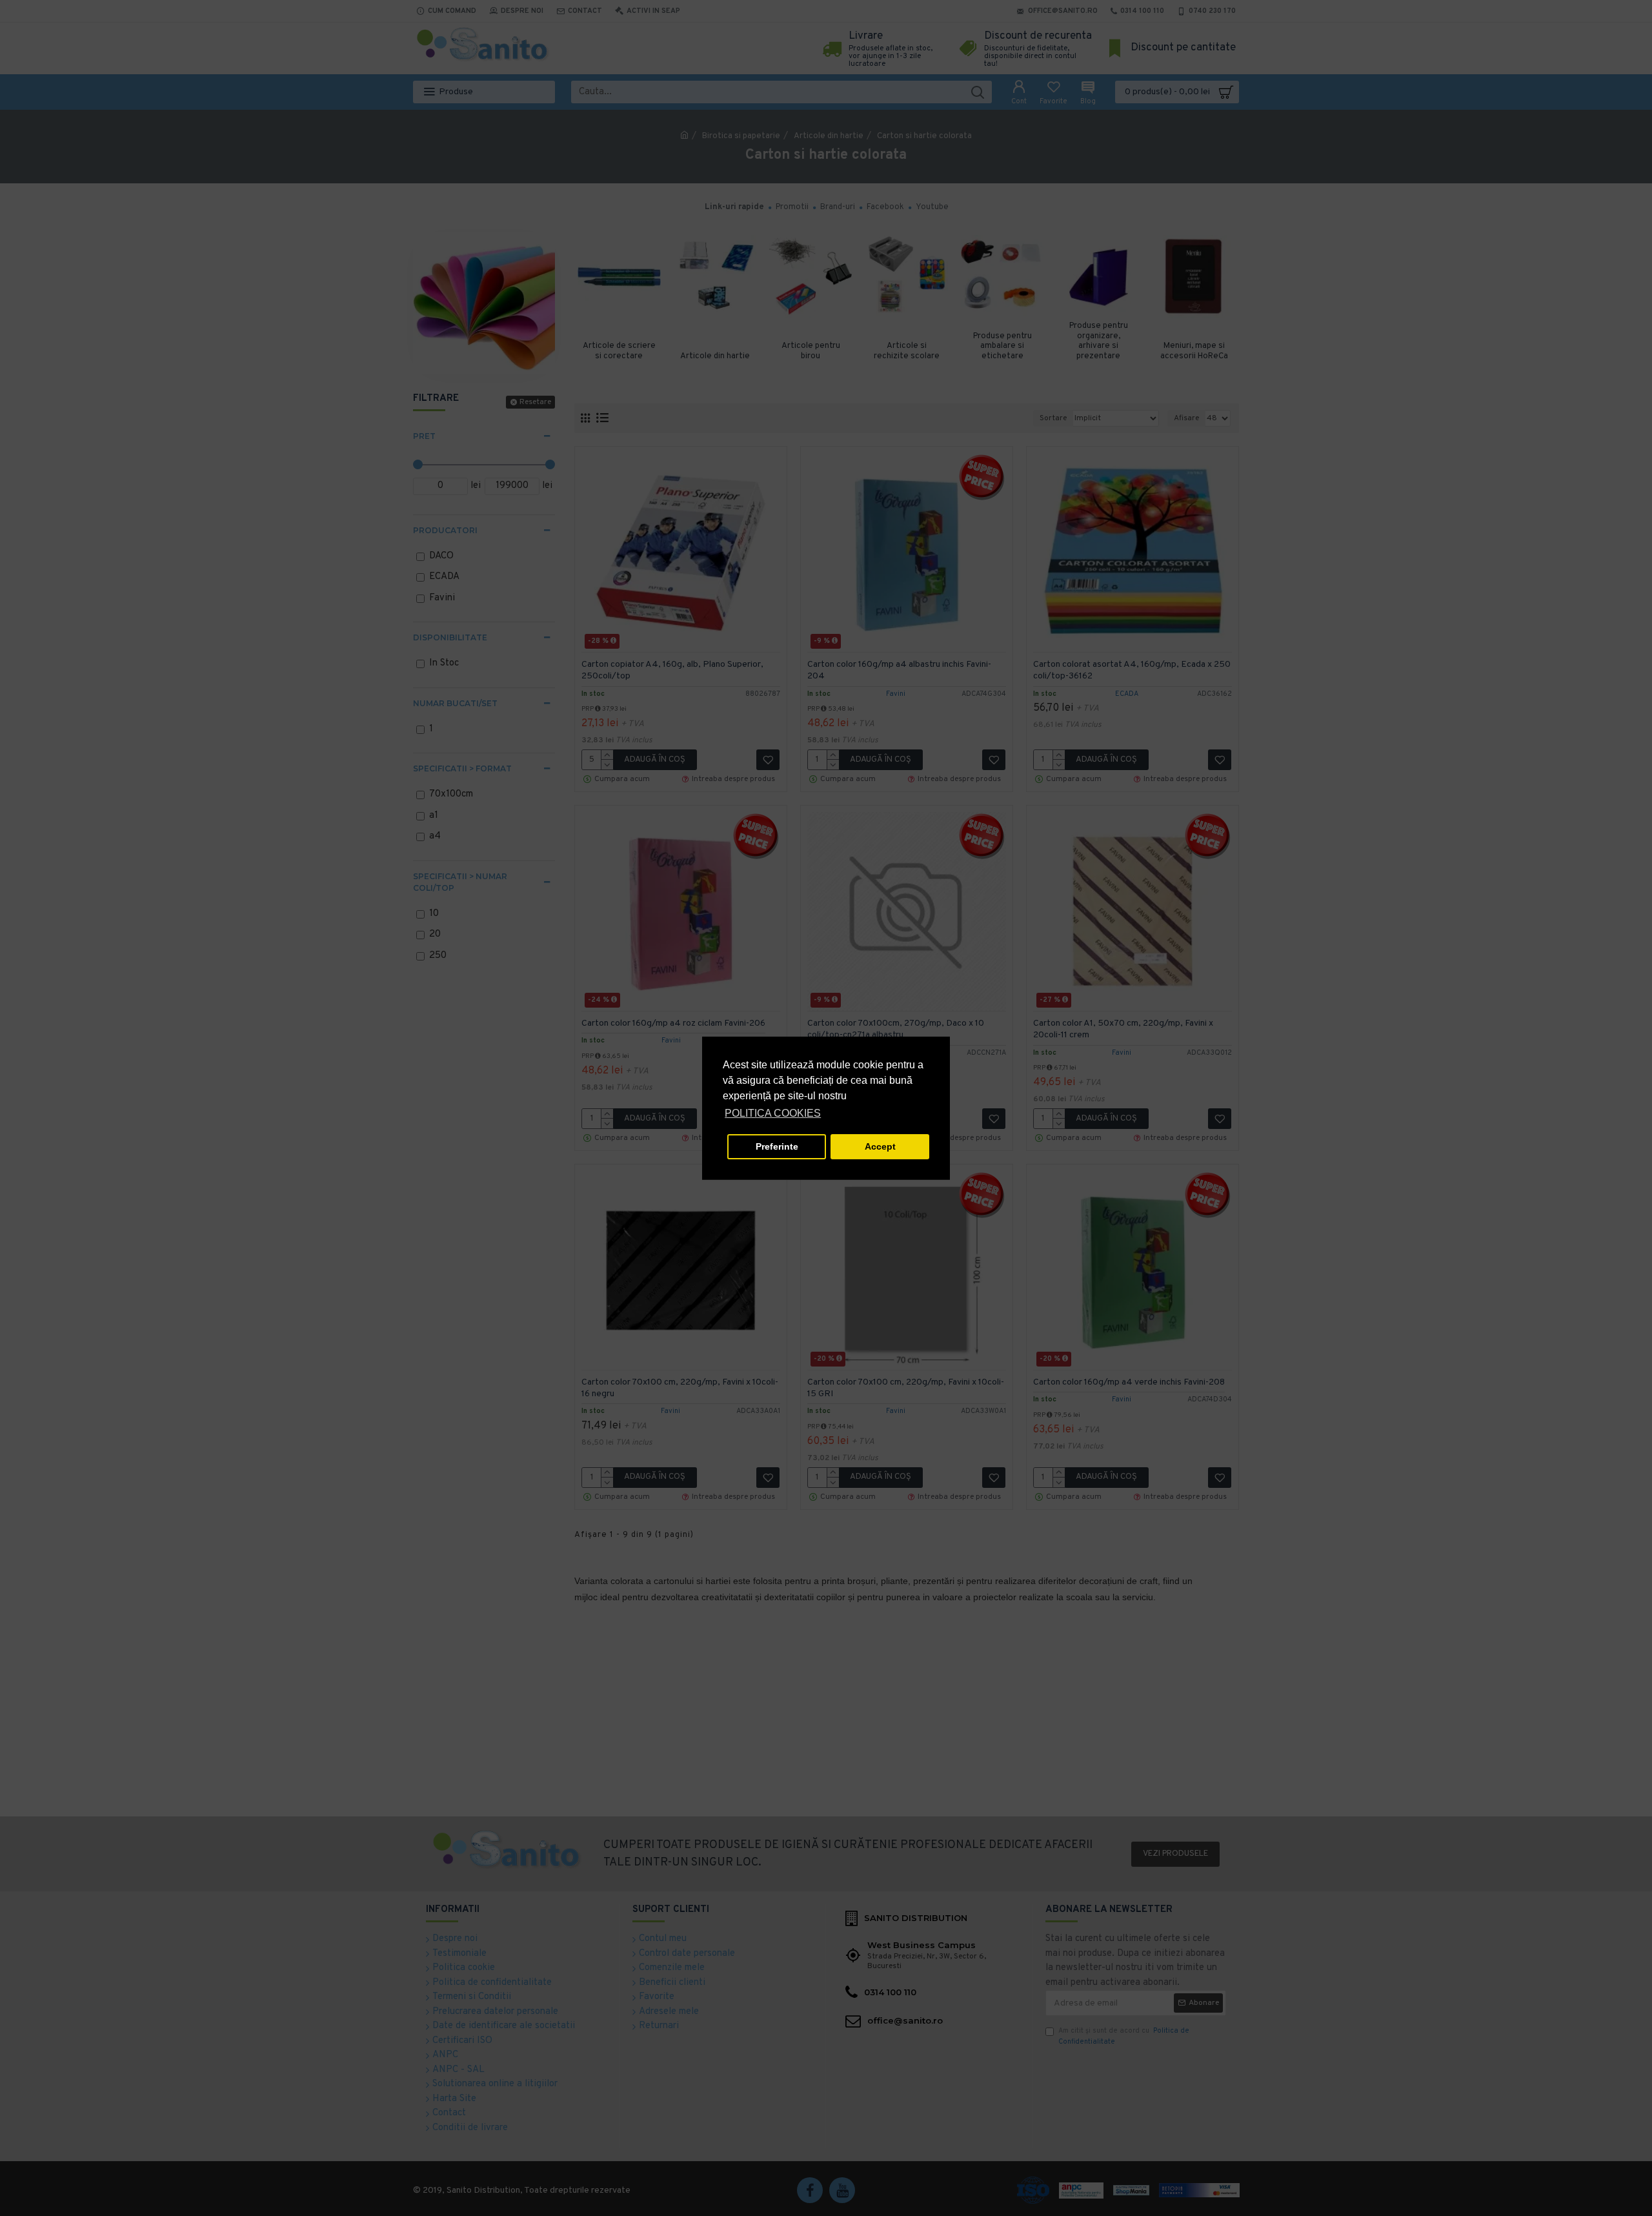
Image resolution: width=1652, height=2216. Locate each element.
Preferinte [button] (777, 1146)
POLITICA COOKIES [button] (773, 1113)
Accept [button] (880, 1146)
